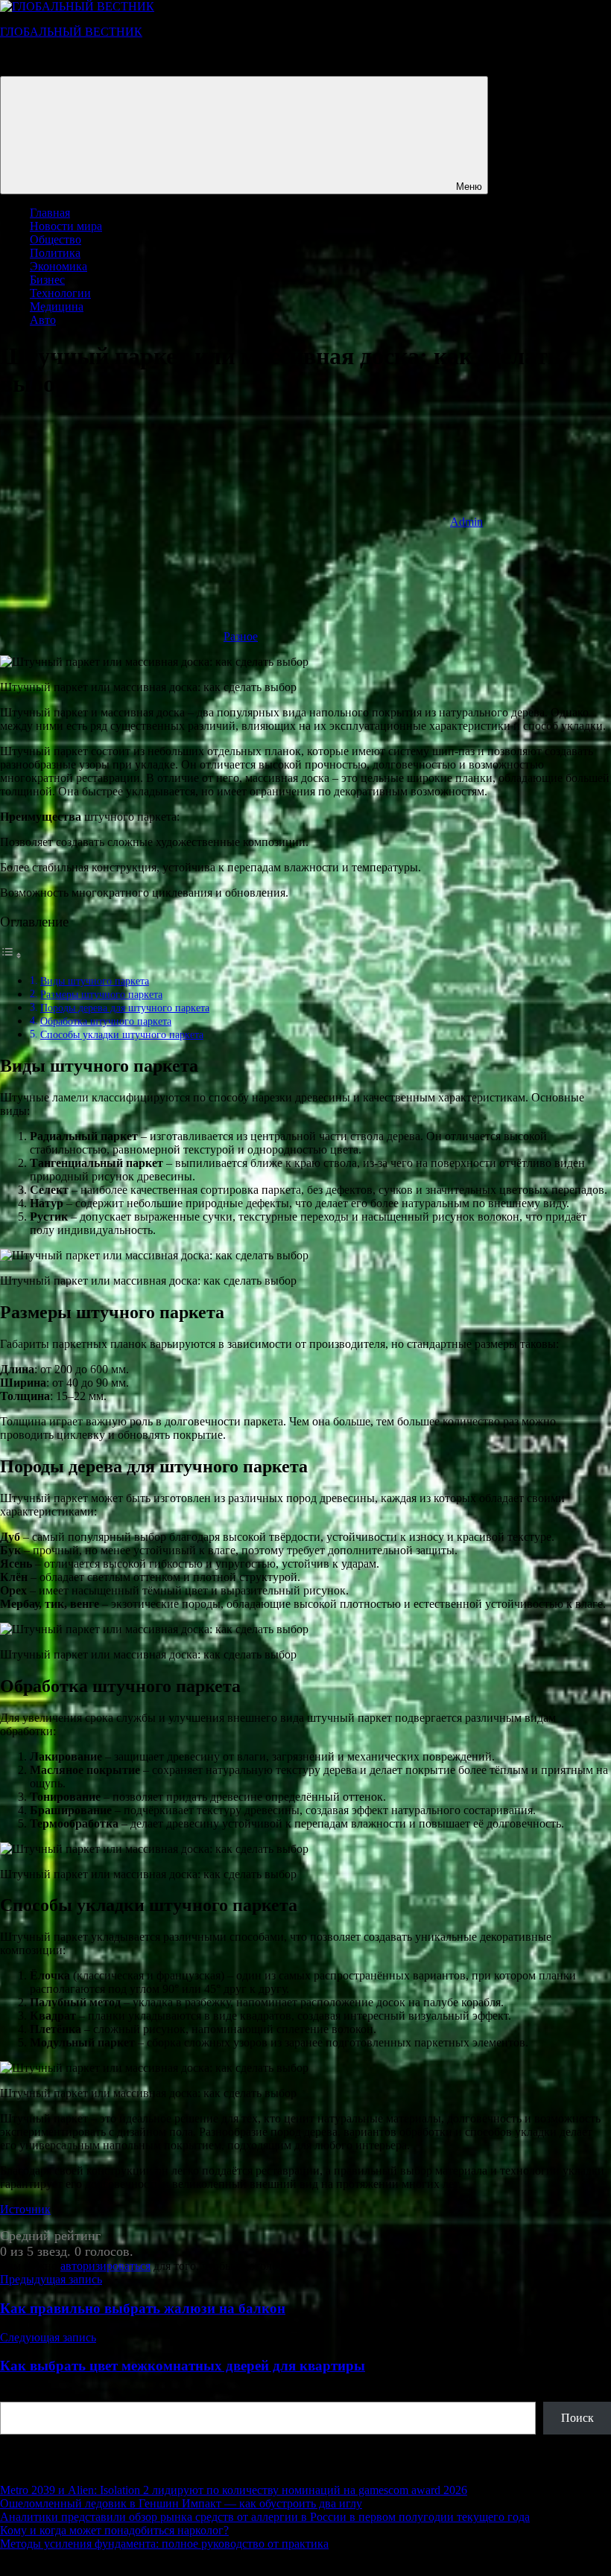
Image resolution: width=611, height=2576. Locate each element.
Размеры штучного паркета (101, 994)
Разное (241, 636)
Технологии (60, 293)
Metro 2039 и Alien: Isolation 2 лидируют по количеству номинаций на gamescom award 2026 (234, 2490)
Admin (466, 522)
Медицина (57, 306)
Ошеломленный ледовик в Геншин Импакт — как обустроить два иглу (181, 2503)
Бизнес (47, 280)
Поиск (16, 2395)
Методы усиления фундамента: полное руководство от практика (164, 2544)
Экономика (58, 266)
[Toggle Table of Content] (11, 955)
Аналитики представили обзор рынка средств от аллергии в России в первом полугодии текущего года (265, 2517)
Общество (56, 239)
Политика (55, 253)
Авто (43, 320)
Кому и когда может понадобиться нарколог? (114, 2530)
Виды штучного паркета (95, 981)
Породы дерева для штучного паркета (125, 1008)
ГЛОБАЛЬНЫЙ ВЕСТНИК (71, 32)
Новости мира (66, 226)
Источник (25, 2209)
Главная (50, 213)
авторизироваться (105, 2266)
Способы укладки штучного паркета (122, 1034)
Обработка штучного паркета (106, 1021)
